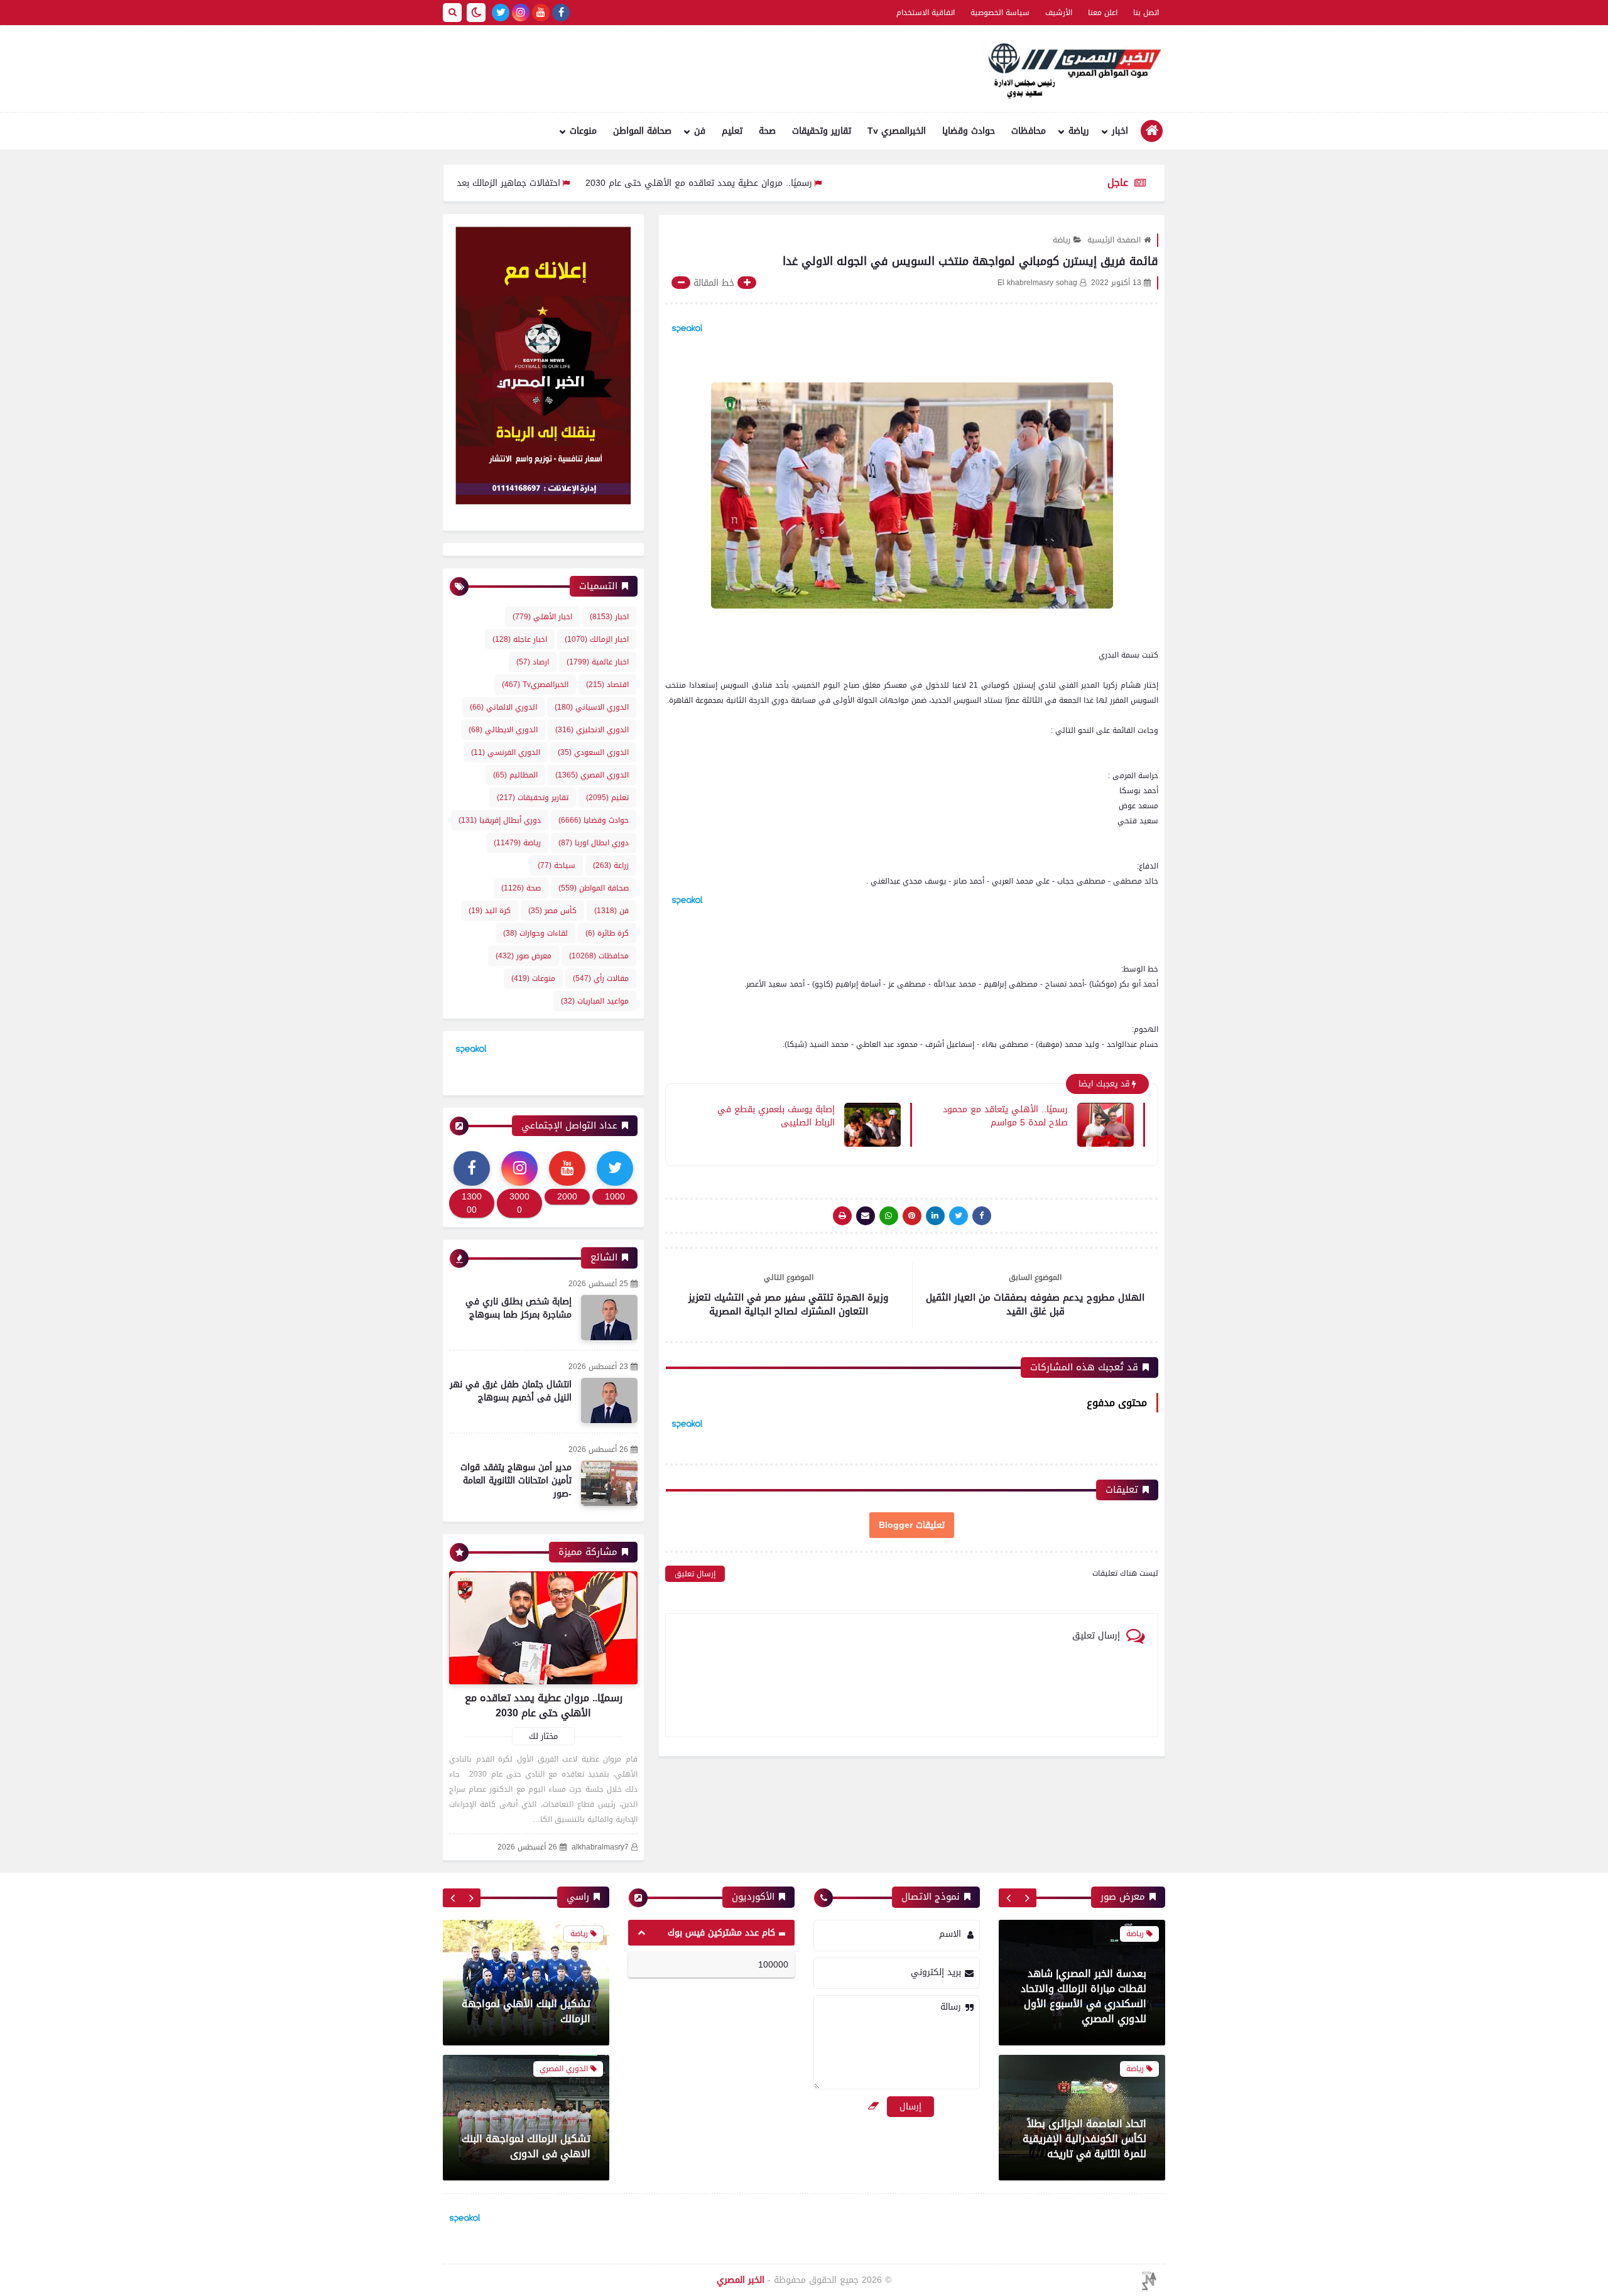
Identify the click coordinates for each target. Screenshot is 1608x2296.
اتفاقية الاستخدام (926, 13)
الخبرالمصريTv (535, 685)
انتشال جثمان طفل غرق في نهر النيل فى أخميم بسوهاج (511, 1391)
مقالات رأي (601, 978)
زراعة (611, 865)
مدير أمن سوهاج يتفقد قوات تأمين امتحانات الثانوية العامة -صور (516, 1481)
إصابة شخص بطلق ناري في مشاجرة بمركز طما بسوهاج (519, 1308)
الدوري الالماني (503, 707)
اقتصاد (607, 685)
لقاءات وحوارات (535, 933)
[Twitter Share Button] (959, 1216)
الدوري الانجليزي (592, 730)
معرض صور (524, 956)
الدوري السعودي (593, 752)
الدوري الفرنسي (506, 752)
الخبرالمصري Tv (897, 131)
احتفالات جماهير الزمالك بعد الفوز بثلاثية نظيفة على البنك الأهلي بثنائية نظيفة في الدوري (468, 183)
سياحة (557, 865)
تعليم (732, 131)
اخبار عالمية (598, 662)
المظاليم (515, 775)
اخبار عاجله (520, 639)
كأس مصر (552, 911)
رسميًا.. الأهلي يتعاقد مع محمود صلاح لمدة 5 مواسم (1005, 1115)
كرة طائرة (607, 933)
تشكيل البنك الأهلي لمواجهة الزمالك (526, 2011)
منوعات (583, 131)
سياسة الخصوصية (1000, 13)
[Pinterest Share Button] (935, 1216)
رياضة (1079, 131)
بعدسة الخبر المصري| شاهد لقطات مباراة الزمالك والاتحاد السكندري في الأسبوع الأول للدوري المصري (1084, 1968)
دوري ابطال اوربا (594, 843)
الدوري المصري (592, 775)
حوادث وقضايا (969, 131)
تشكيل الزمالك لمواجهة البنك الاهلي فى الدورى (526, 2146)
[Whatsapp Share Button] (889, 1216)
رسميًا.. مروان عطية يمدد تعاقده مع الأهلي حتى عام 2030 (780, 183)
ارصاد (533, 662)
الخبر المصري (741, 2280)
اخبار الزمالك (597, 639)
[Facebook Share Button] (982, 1216)
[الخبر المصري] (1071, 69)
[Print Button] (842, 1216)
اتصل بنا (1146, 13)
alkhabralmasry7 (600, 1847)
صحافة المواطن (642, 131)
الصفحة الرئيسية (1114, 240)
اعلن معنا (1103, 13)
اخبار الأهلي (542, 617)
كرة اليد (490, 911)
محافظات (1029, 131)
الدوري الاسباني (592, 707)
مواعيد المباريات (595, 1001)
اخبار (1120, 131)
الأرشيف (1059, 13)
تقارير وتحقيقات (822, 131)
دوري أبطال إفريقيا (500, 820)
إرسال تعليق (695, 1574)
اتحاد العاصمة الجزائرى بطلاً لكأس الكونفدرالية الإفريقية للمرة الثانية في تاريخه (1084, 2111)
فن (700, 131)
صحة (767, 131)
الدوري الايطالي (503, 730)
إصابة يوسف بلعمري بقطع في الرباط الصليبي (776, 1115)
